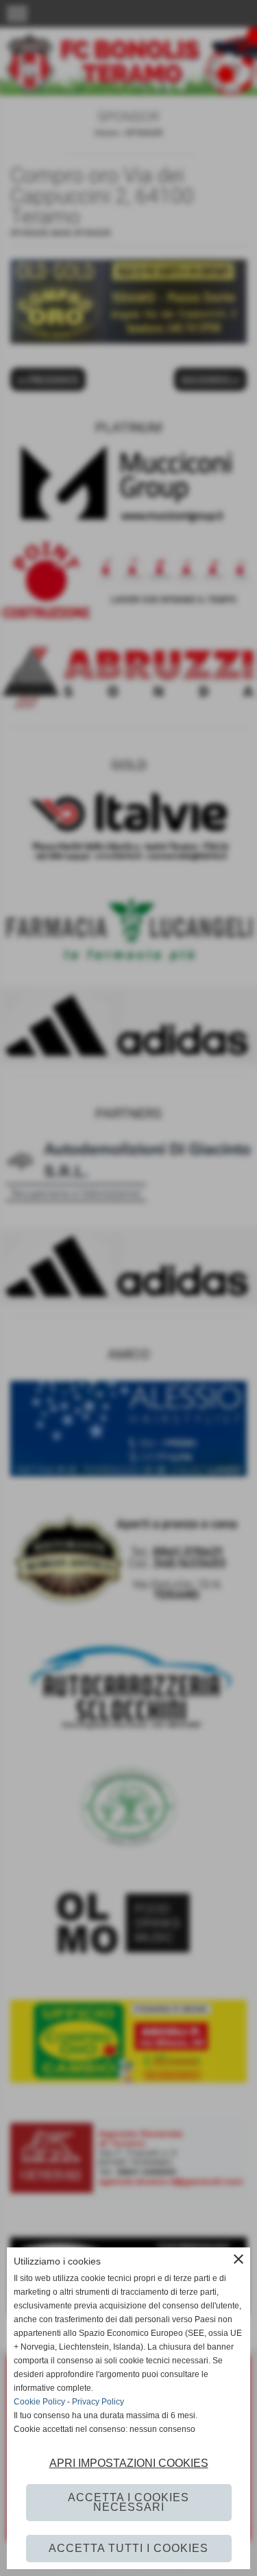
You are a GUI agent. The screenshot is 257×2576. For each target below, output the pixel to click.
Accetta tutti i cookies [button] (128, 2548)
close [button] (238, 2259)
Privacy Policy (98, 2402)
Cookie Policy (39, 2402)
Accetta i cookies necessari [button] (128, 2502)
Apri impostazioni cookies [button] (129, 2463)
